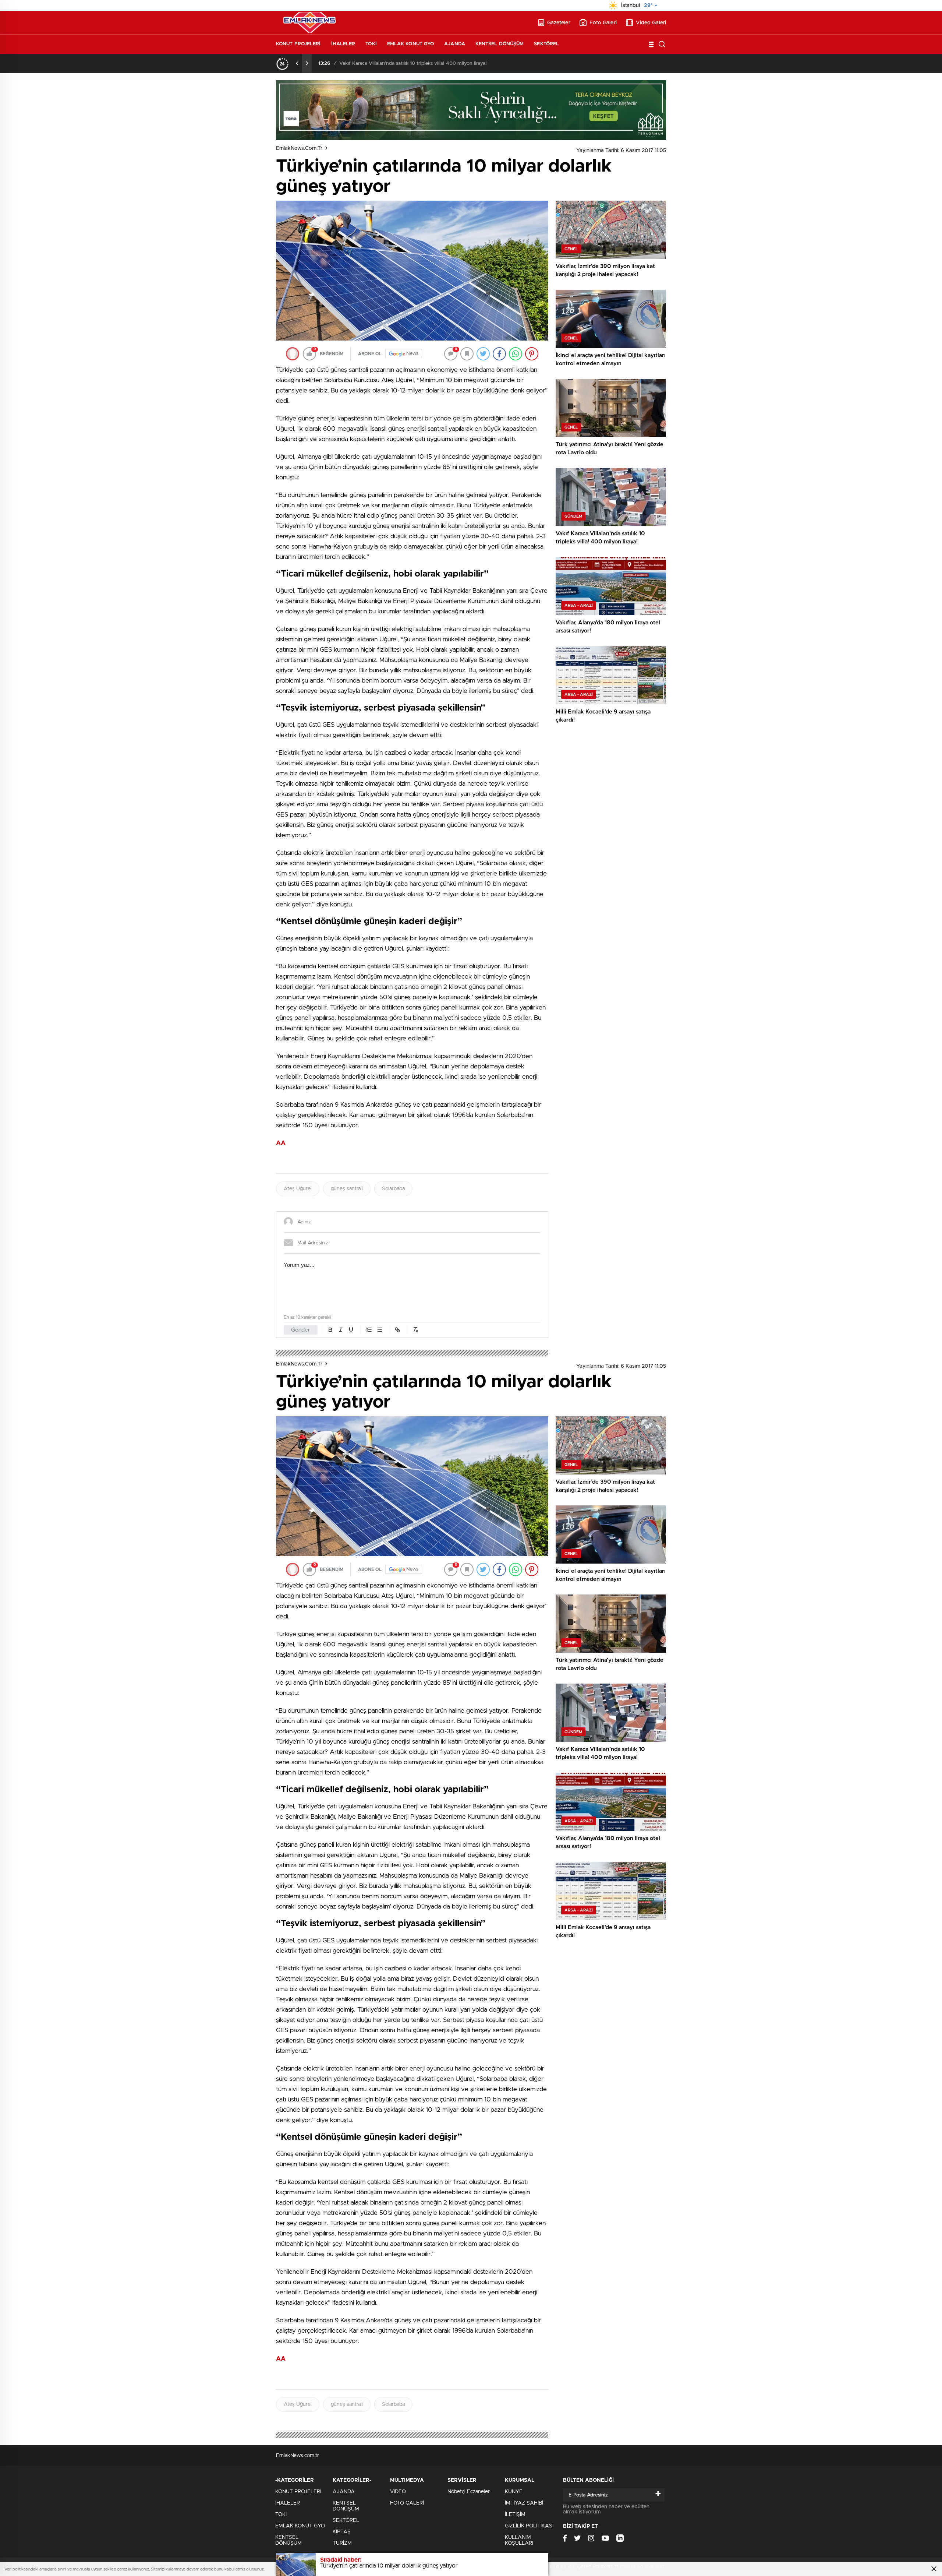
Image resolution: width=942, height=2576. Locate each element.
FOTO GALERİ (407, 2503)
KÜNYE (514, 2492)
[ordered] (369, 1330)
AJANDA (455, 44)
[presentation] (297, 63)
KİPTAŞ (342, 2532)
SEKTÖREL (546, 44)
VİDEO (398, 2492)
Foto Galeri (603, 23)
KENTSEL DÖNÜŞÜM (500, 44)
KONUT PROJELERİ (298, 44)
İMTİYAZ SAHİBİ (524, 2503)
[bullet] (379, 1330)
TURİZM (342, 2543)
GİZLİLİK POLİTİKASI (529, 2526)
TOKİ (371, 44)
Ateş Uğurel (298, 1189)
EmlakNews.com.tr (299, 148)
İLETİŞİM (515, 2515)
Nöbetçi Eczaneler (469, 2492)
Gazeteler (559, 23)
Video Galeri (651, 23)
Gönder (301, 1330)
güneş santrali (347, 1189)
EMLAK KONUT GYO (411, 44)
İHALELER (343, 44)
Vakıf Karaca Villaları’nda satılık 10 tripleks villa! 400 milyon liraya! (413, 64)
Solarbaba (393, 1189)
